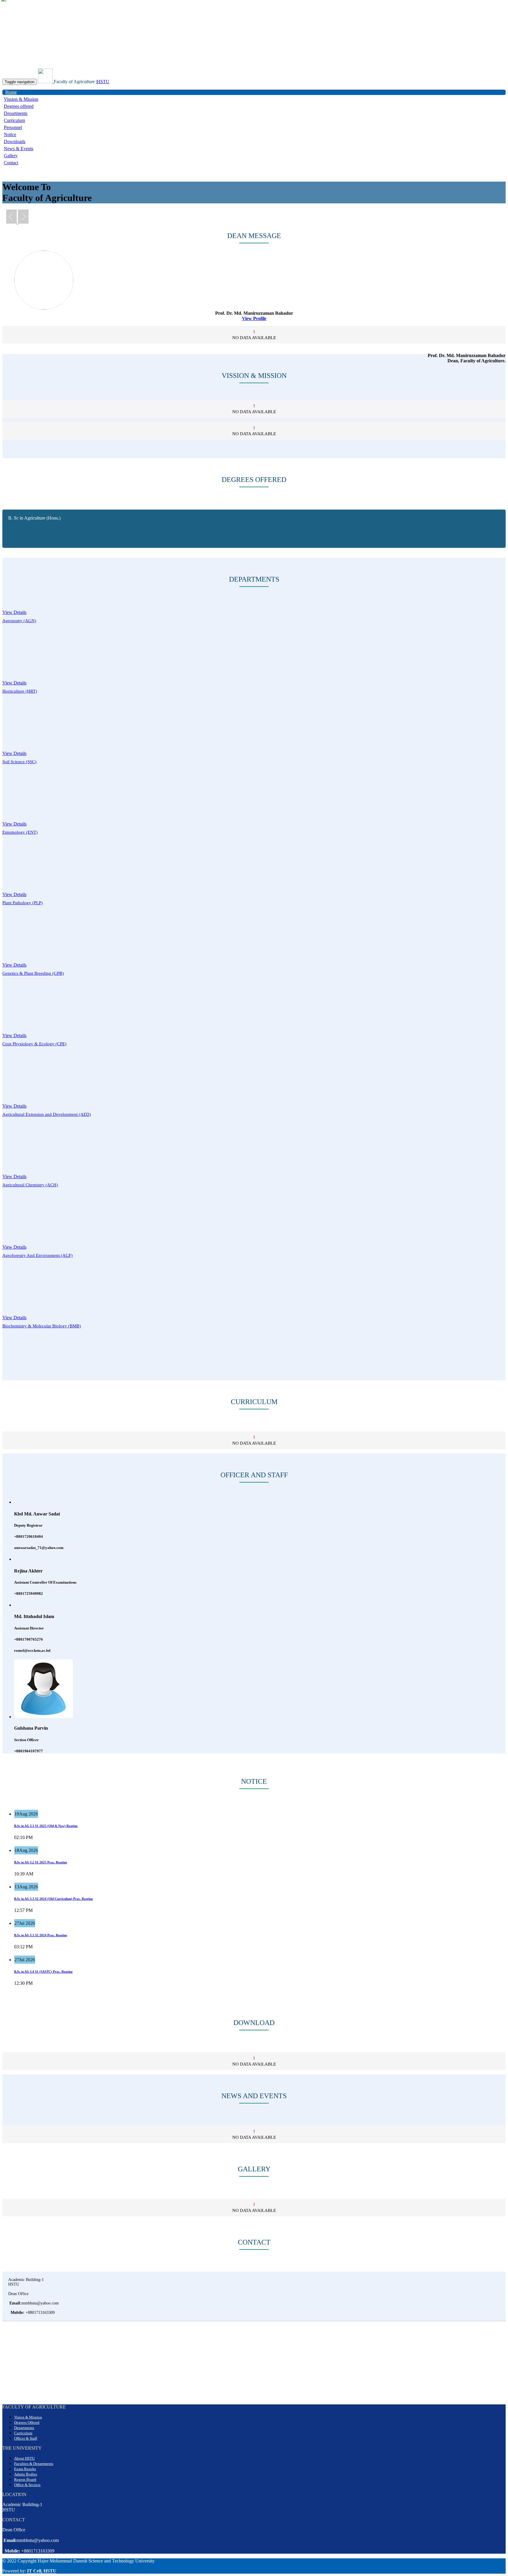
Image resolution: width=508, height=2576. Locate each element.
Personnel (13, 127)
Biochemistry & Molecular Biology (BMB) (42, 1326)
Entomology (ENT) (20, 832)
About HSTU (24, 2458)
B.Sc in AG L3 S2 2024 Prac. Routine (41, 1935)
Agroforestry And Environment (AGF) (37, 1255)
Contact (11, 163)
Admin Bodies (26, 2474)
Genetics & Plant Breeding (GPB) (33, 973)
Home (11, 92)
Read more (44, 1837)
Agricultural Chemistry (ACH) (30, 1185)
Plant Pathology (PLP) (22, 903)
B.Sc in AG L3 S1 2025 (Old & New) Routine (46, 1826)
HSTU (103, 82)
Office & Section (27, 2485)
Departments (16, 113)
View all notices (17, 1998)
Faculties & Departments (34, 2464)
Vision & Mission (28, 2417)
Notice (10, 134)
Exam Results (25, 2469)
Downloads (15, 141)
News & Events (19, 149)
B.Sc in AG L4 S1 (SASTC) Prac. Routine (43, 1972)
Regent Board (25, 2479)
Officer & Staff (26, 2438)
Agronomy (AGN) (19, 621)
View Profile (254, 318)
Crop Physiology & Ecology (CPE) (34, 1044)
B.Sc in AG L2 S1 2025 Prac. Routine (41, 1862)
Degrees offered (19, 106)
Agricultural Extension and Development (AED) (47, 1114)
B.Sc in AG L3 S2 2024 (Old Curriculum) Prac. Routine (54, 1899)
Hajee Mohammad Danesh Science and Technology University (95, 12)
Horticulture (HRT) (20, 691)
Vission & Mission (21, 99)
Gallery (11, 156)
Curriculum (14, 120)
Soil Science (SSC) (19, 762)
